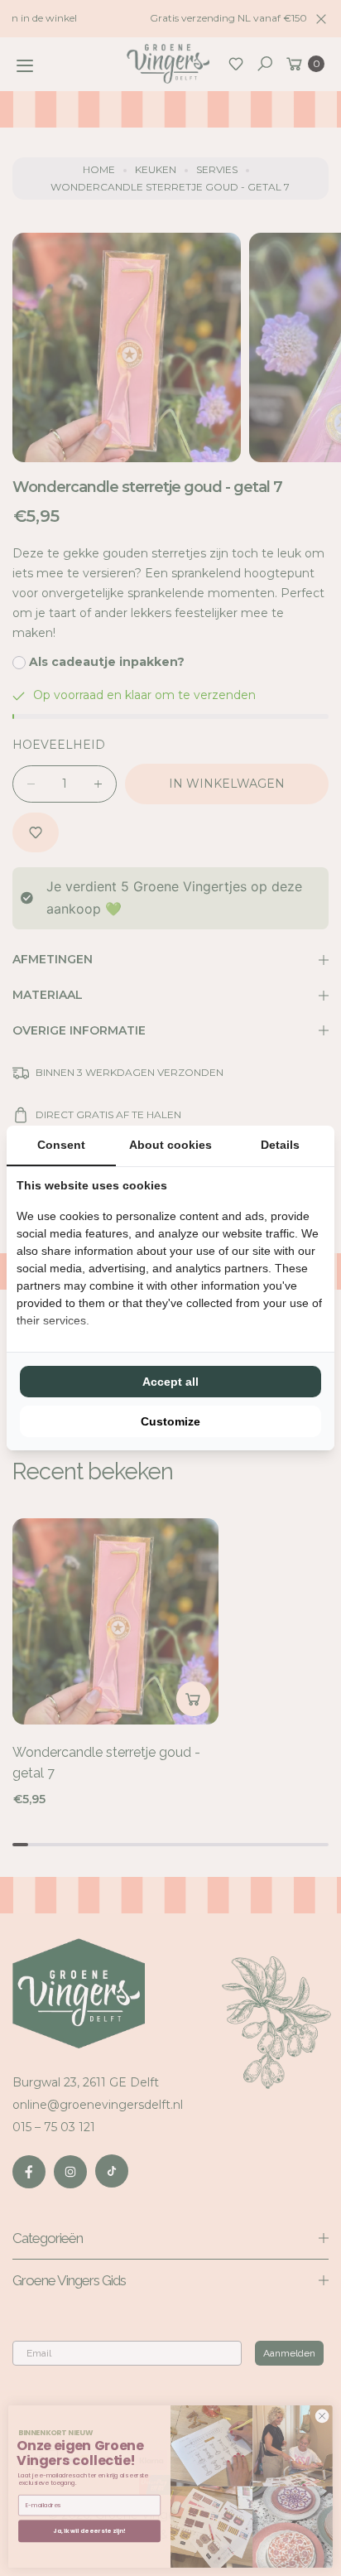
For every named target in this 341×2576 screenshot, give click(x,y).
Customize (170, 1421)
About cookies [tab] (170, 1145)
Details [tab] (280, 1145)
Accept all (170, 1382)
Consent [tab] (61, 1145)
